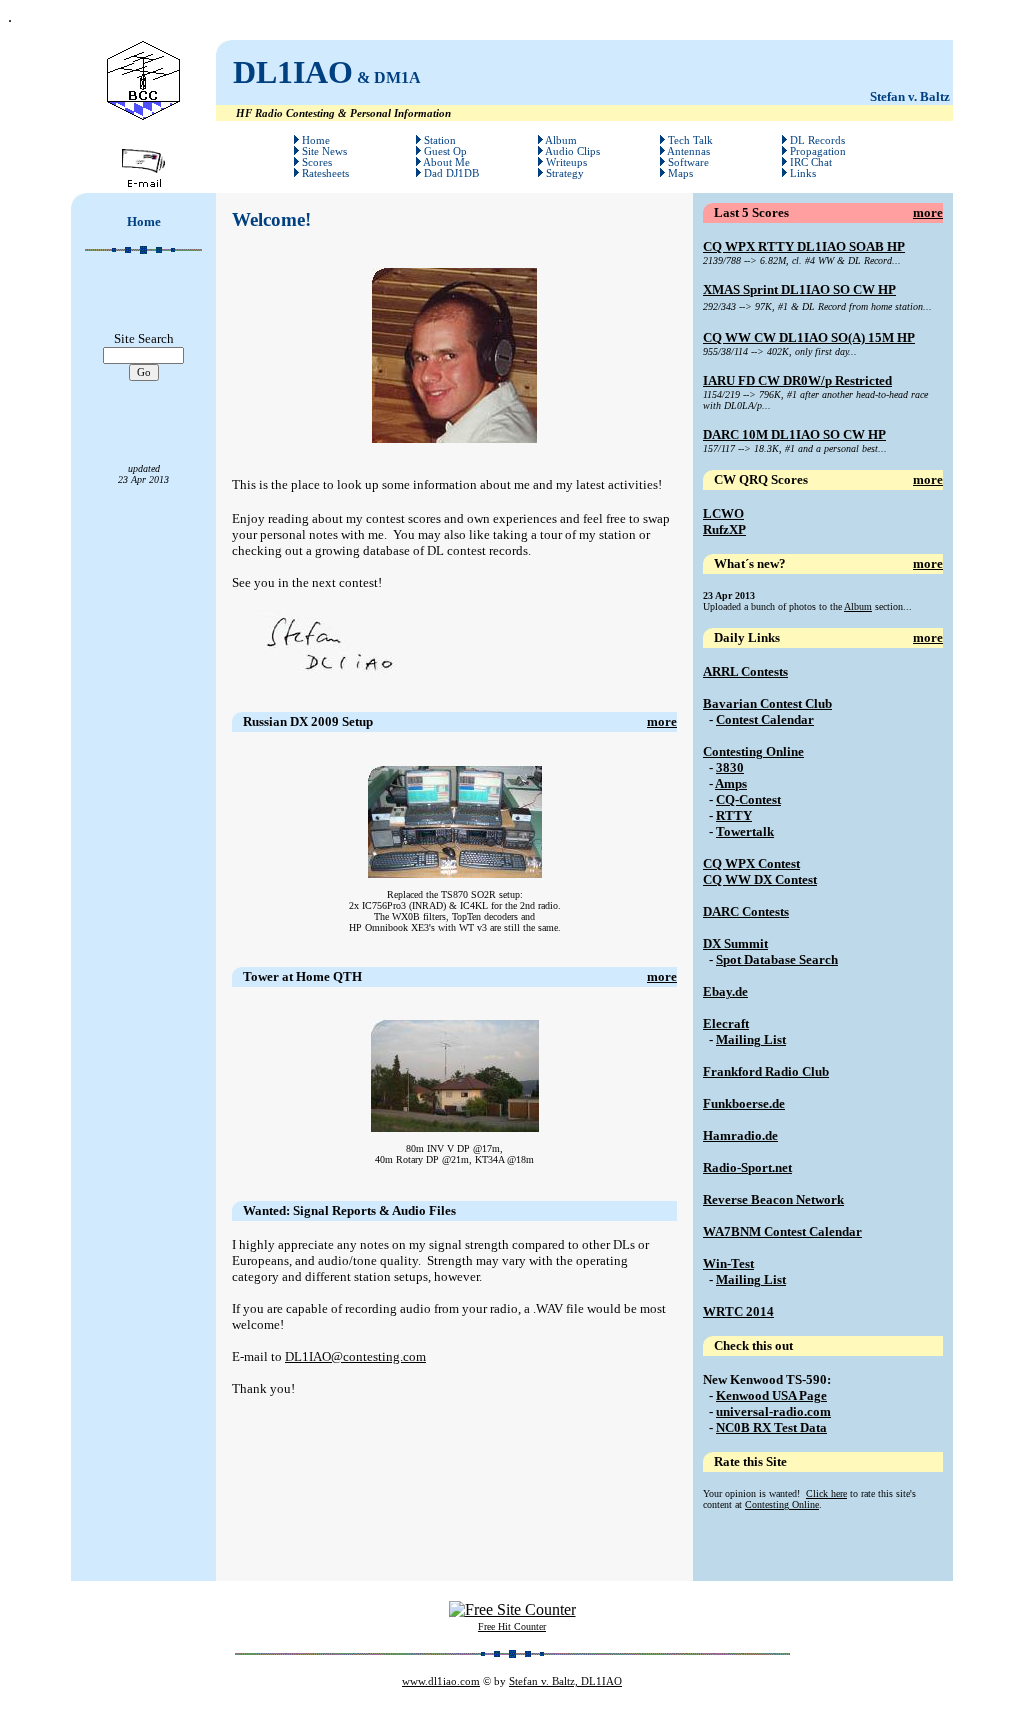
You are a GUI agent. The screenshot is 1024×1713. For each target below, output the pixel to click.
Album (858, 606)
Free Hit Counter (512, 1626)
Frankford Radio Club (766, 1071)
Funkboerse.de (744, 1103)
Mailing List (751, 1039)
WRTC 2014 (738, 1311)
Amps (731, 783)
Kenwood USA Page (771, 1395)
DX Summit (735, 943)
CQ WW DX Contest (760, 879)
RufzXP (724, 529)
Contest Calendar (765, 719)
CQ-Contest (748, 799)
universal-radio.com (773, 1411)
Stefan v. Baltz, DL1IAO (565, 1681)
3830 (730, 767)
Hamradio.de (740, 1135)
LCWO (723, 513)
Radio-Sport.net (747, 1167)
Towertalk (745, 831)
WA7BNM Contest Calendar (782, 1231)
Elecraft (726, 1023)
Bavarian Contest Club (767, 703)
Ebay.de (725, 991)
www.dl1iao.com (441, 1681)
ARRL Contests (745, 671)
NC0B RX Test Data (771, 1427)
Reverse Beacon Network (773, 1199)
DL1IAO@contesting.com (355, 1356)
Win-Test (728, 1263)
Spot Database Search (777, 959)
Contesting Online (753, 751)
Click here (826, 1493)
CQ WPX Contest (751, 863)
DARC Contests (746, 911)
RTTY (734, 815)
